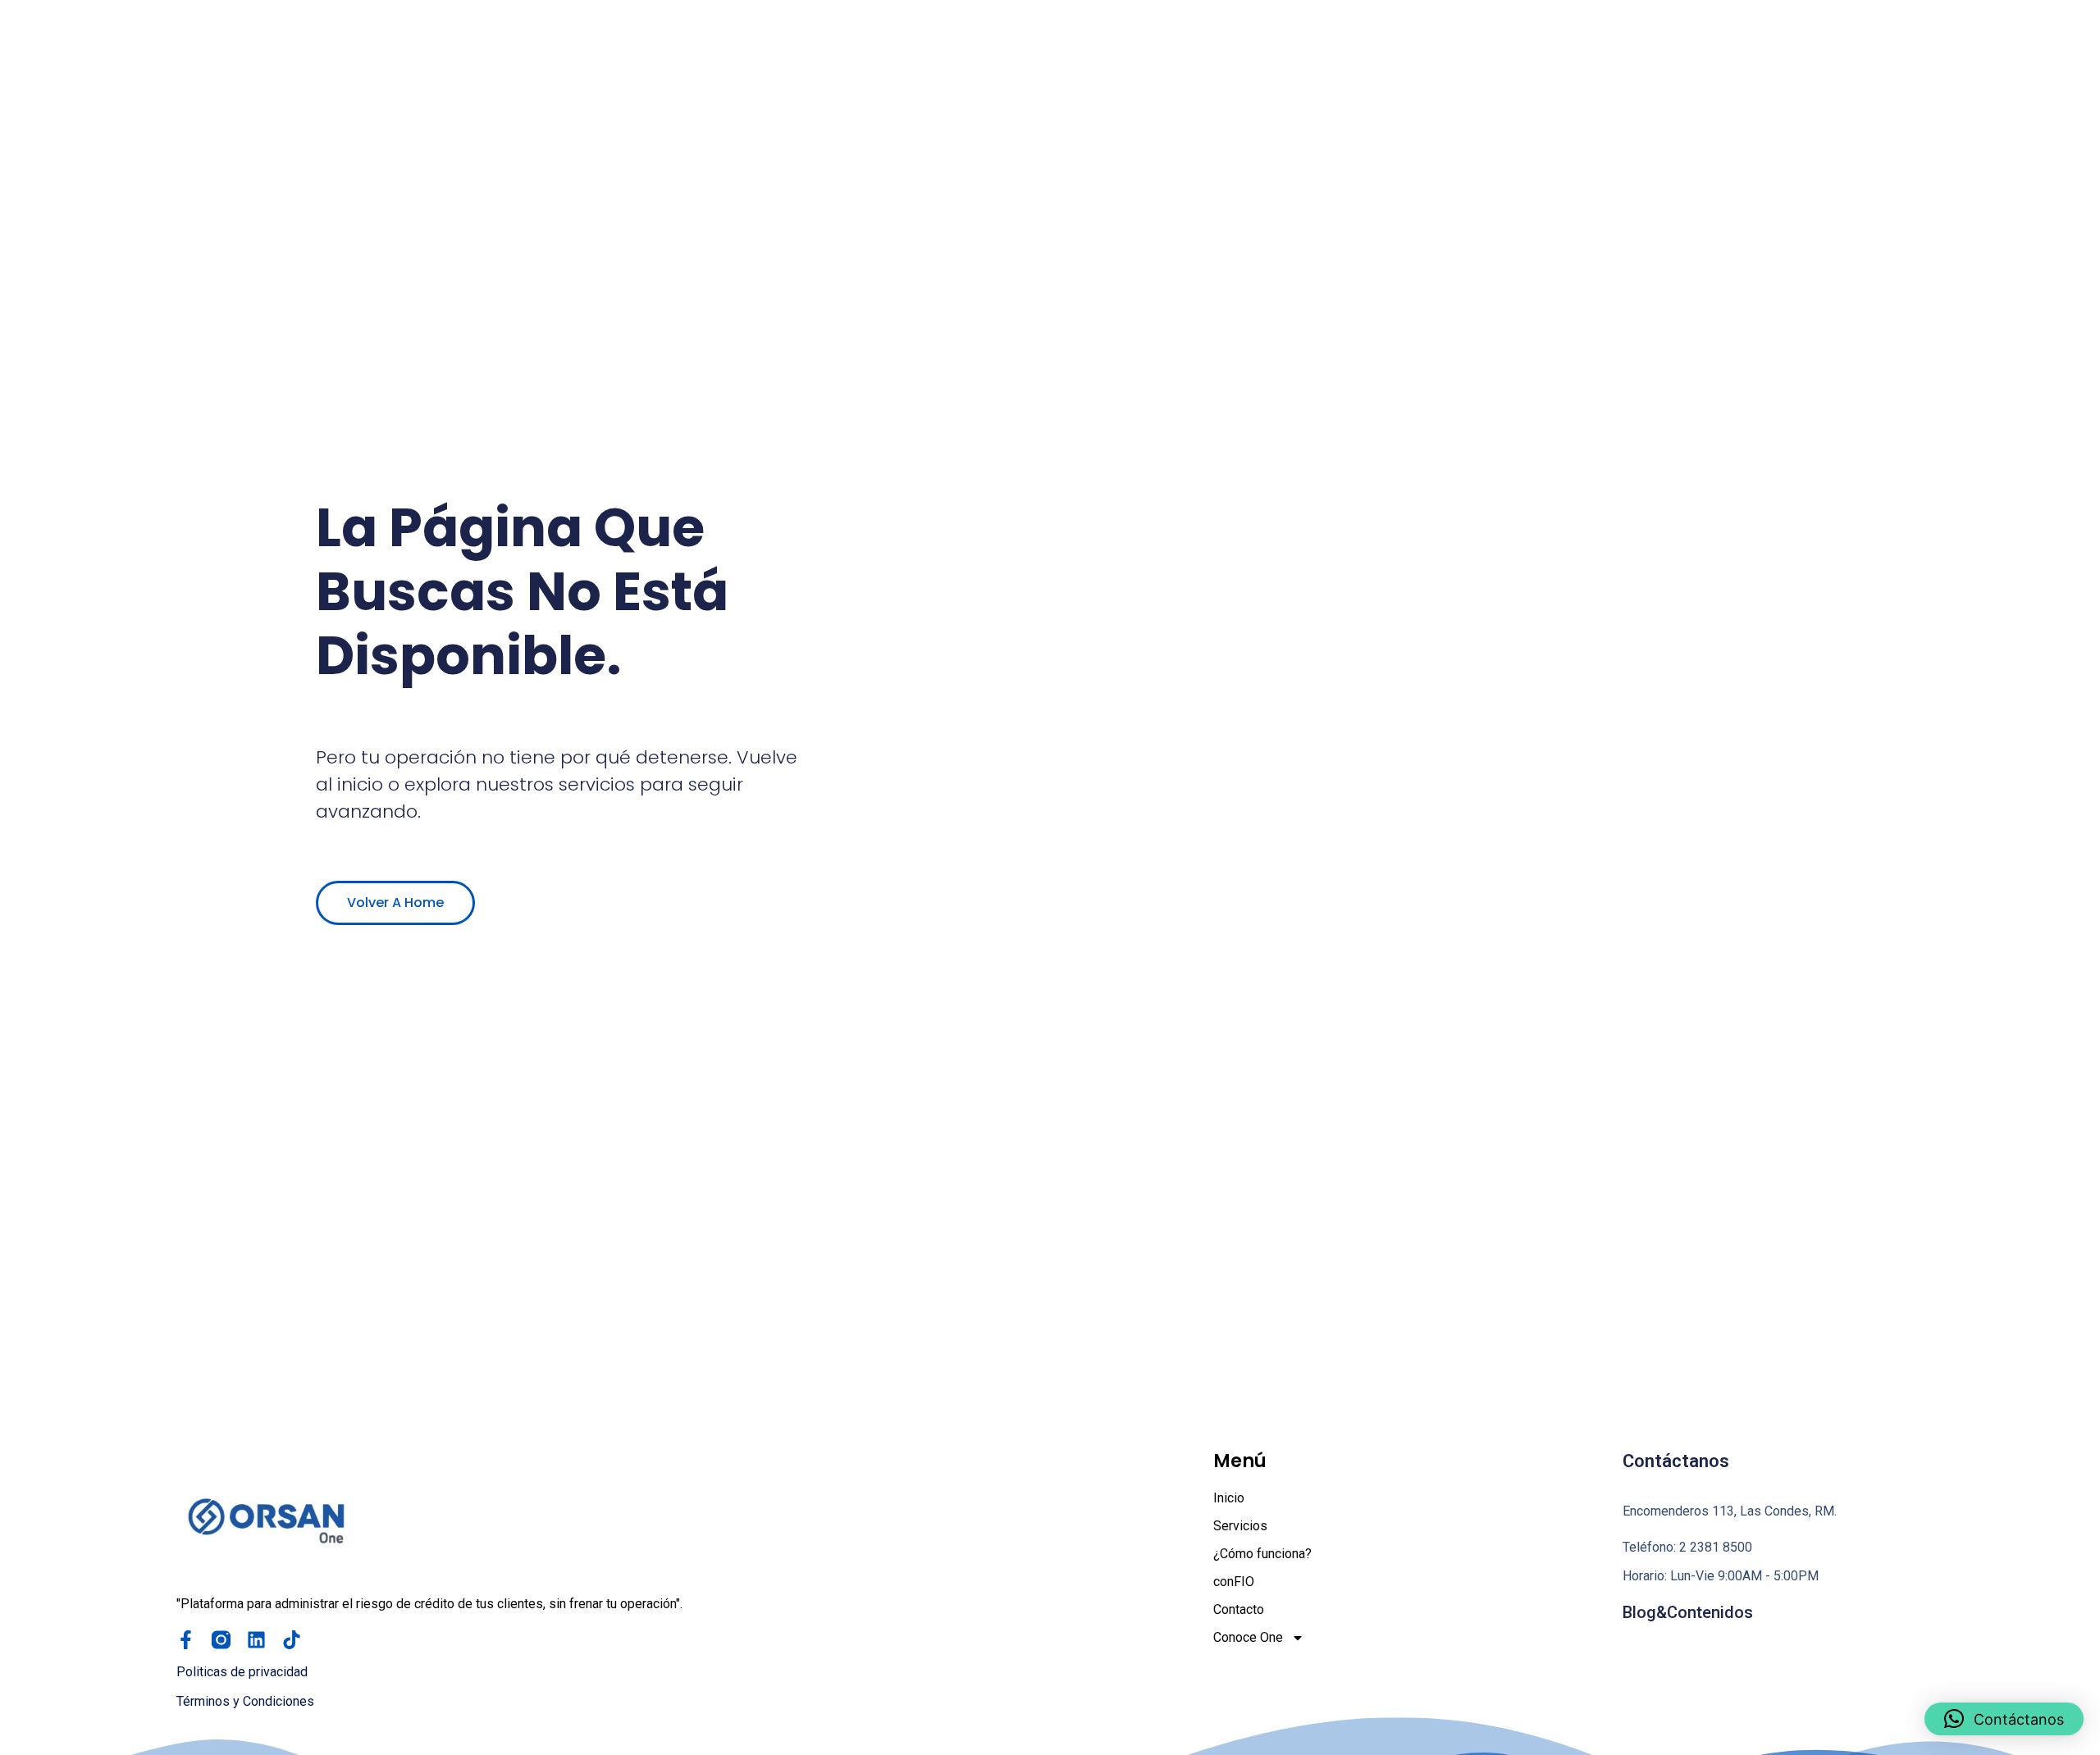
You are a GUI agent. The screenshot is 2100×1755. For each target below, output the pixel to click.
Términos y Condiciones (245, 1701)
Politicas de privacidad (242, 1672)
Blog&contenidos (1688, 1612)
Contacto (1239, 1609)
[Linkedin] (256, 1640)
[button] (2004, 1719)
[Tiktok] (292, 1640)
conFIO (1234, 1582)
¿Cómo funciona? (1262, 1554)
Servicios (1240, 1526)
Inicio (1229, 1498)
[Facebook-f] (186, 1640)
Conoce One (1248, 1637)
